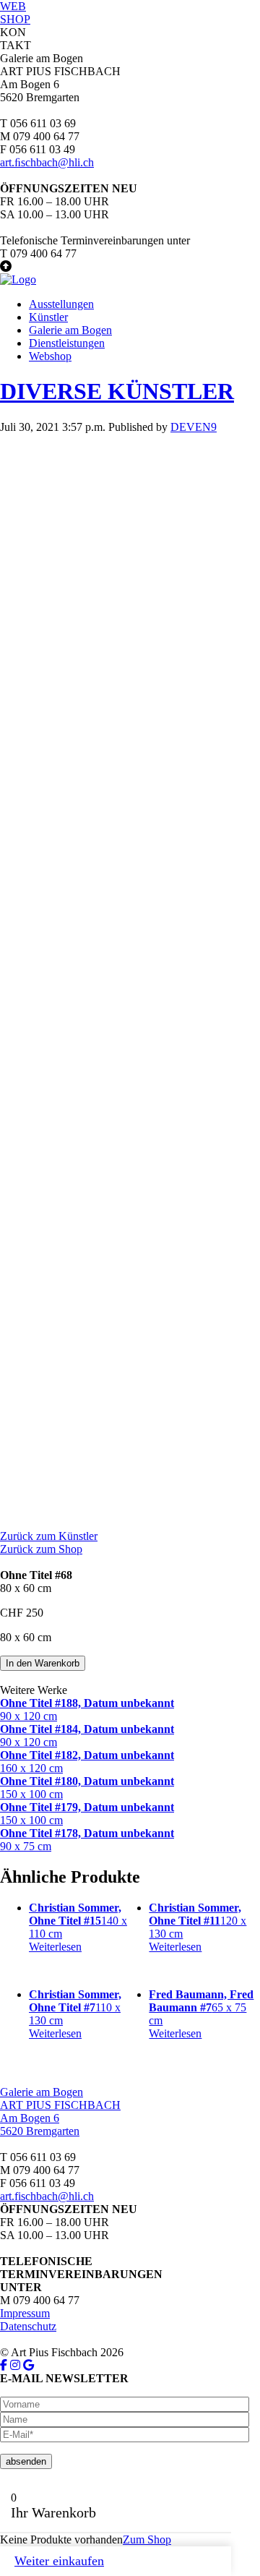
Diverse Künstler (117, 391)
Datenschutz (28, 2326)
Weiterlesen (55, 1947)
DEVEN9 (194, 427)
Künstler (48, 317)
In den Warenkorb (43, 1663)
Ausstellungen (61, 304)
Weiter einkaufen (59, 2561)
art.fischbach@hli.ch (47, 2196)
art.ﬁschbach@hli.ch (47, 162)
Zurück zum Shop (41, 1549)
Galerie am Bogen (70, 330)
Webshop (50, 356)
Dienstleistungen (67, 343)
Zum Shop (147, 2539)
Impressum (25, 2313)
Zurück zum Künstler (49, 1536)
